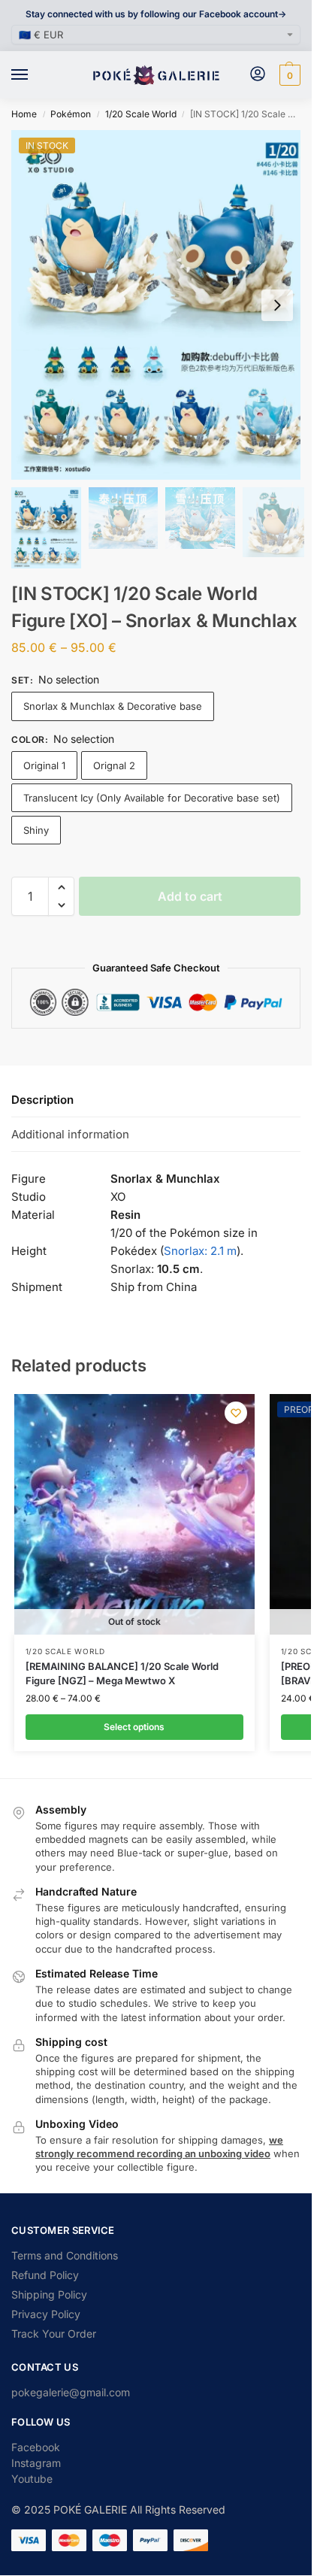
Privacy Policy (46, 2314)
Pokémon (71, 114)
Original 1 (44, 765)
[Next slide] (277, 305)
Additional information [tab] (70, 1134)
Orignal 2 (114, 765)
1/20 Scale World (141, 114)
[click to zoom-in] (161, 305)
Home (24, 114)
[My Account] (258, 75)
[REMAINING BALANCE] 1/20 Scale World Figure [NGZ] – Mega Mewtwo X (122, 1674)
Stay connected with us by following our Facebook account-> (156, 14)
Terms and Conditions (65, 2255)
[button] (288, 75)
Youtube (32, 2479)
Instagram (36, 2463)
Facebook (36, 2447)
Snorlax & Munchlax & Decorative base (113, 706)
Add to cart (190, 896)
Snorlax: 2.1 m (200, 1251)
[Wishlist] (236, 1413)
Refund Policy (45, 2275)
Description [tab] (42, 1100)
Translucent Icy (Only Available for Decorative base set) (152, 798)
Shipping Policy (49, 2294)
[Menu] (34, 75)
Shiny (36, 830)
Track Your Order (54, 2334)
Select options (134, 1727)
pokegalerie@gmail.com (71, 2392)
